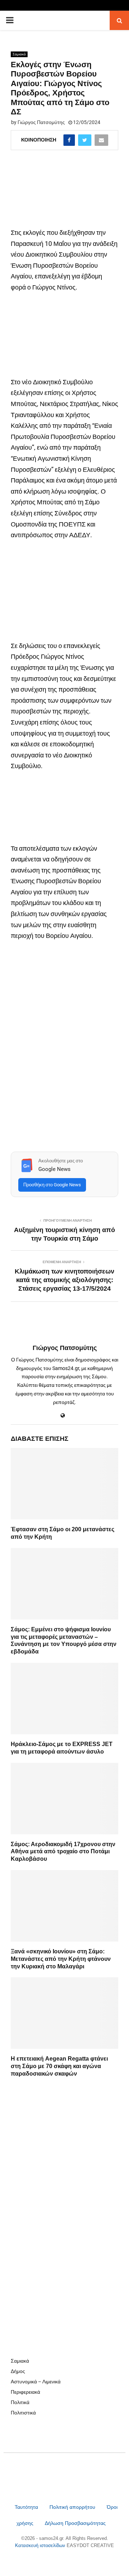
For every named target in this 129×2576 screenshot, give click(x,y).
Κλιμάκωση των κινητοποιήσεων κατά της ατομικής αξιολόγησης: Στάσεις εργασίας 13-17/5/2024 (64, 1280)
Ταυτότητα (27, 2507)
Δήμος (18, 2371)
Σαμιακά (19, 54)
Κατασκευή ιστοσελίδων (41, 2545)
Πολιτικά (20, 2402)
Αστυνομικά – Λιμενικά (36, 2382)
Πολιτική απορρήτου (72, 2507)
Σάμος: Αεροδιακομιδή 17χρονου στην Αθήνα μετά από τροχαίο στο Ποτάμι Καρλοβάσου (63, 1852)
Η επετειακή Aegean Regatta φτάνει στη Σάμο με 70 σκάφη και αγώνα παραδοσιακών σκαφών (59, 2066)
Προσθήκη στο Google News (52, 1185)
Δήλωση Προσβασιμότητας (75, 2523)
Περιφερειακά (25, 2392)
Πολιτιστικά (23, 2413)
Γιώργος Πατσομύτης (41, 122)
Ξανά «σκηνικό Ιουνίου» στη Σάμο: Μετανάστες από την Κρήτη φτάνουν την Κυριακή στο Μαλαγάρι (61, 1959)
